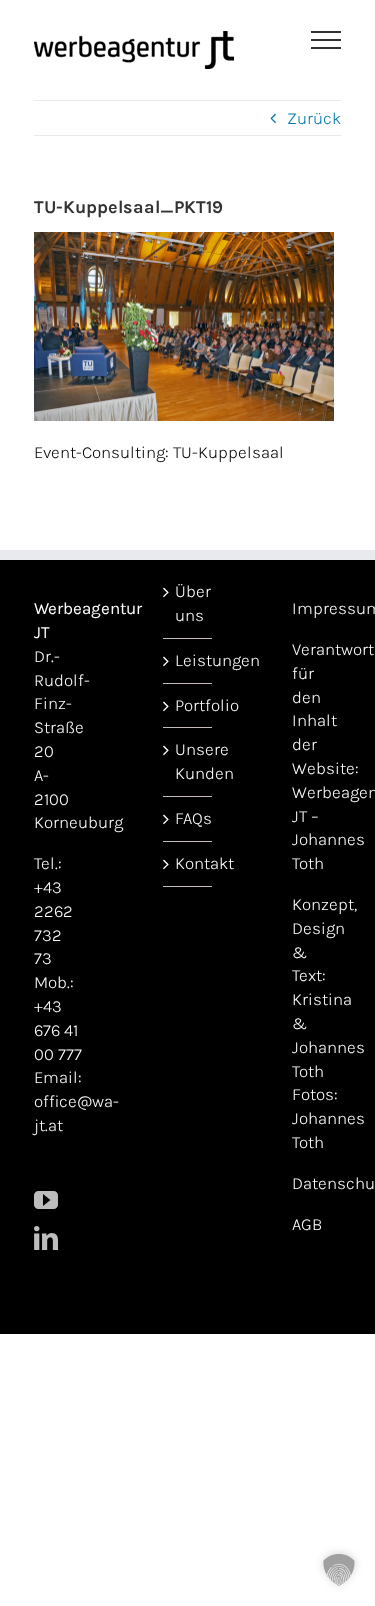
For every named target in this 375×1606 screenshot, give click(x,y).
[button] (339, 1570)
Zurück (314, 118)
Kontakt (188, 863)
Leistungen (188, 660)
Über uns (188, 603)
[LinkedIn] (46, 1238)
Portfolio (188, 705)
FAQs (188, 818)
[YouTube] (46, 1200)
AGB (307, 1224)
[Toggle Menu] (326, 40)
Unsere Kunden (188, 761)
